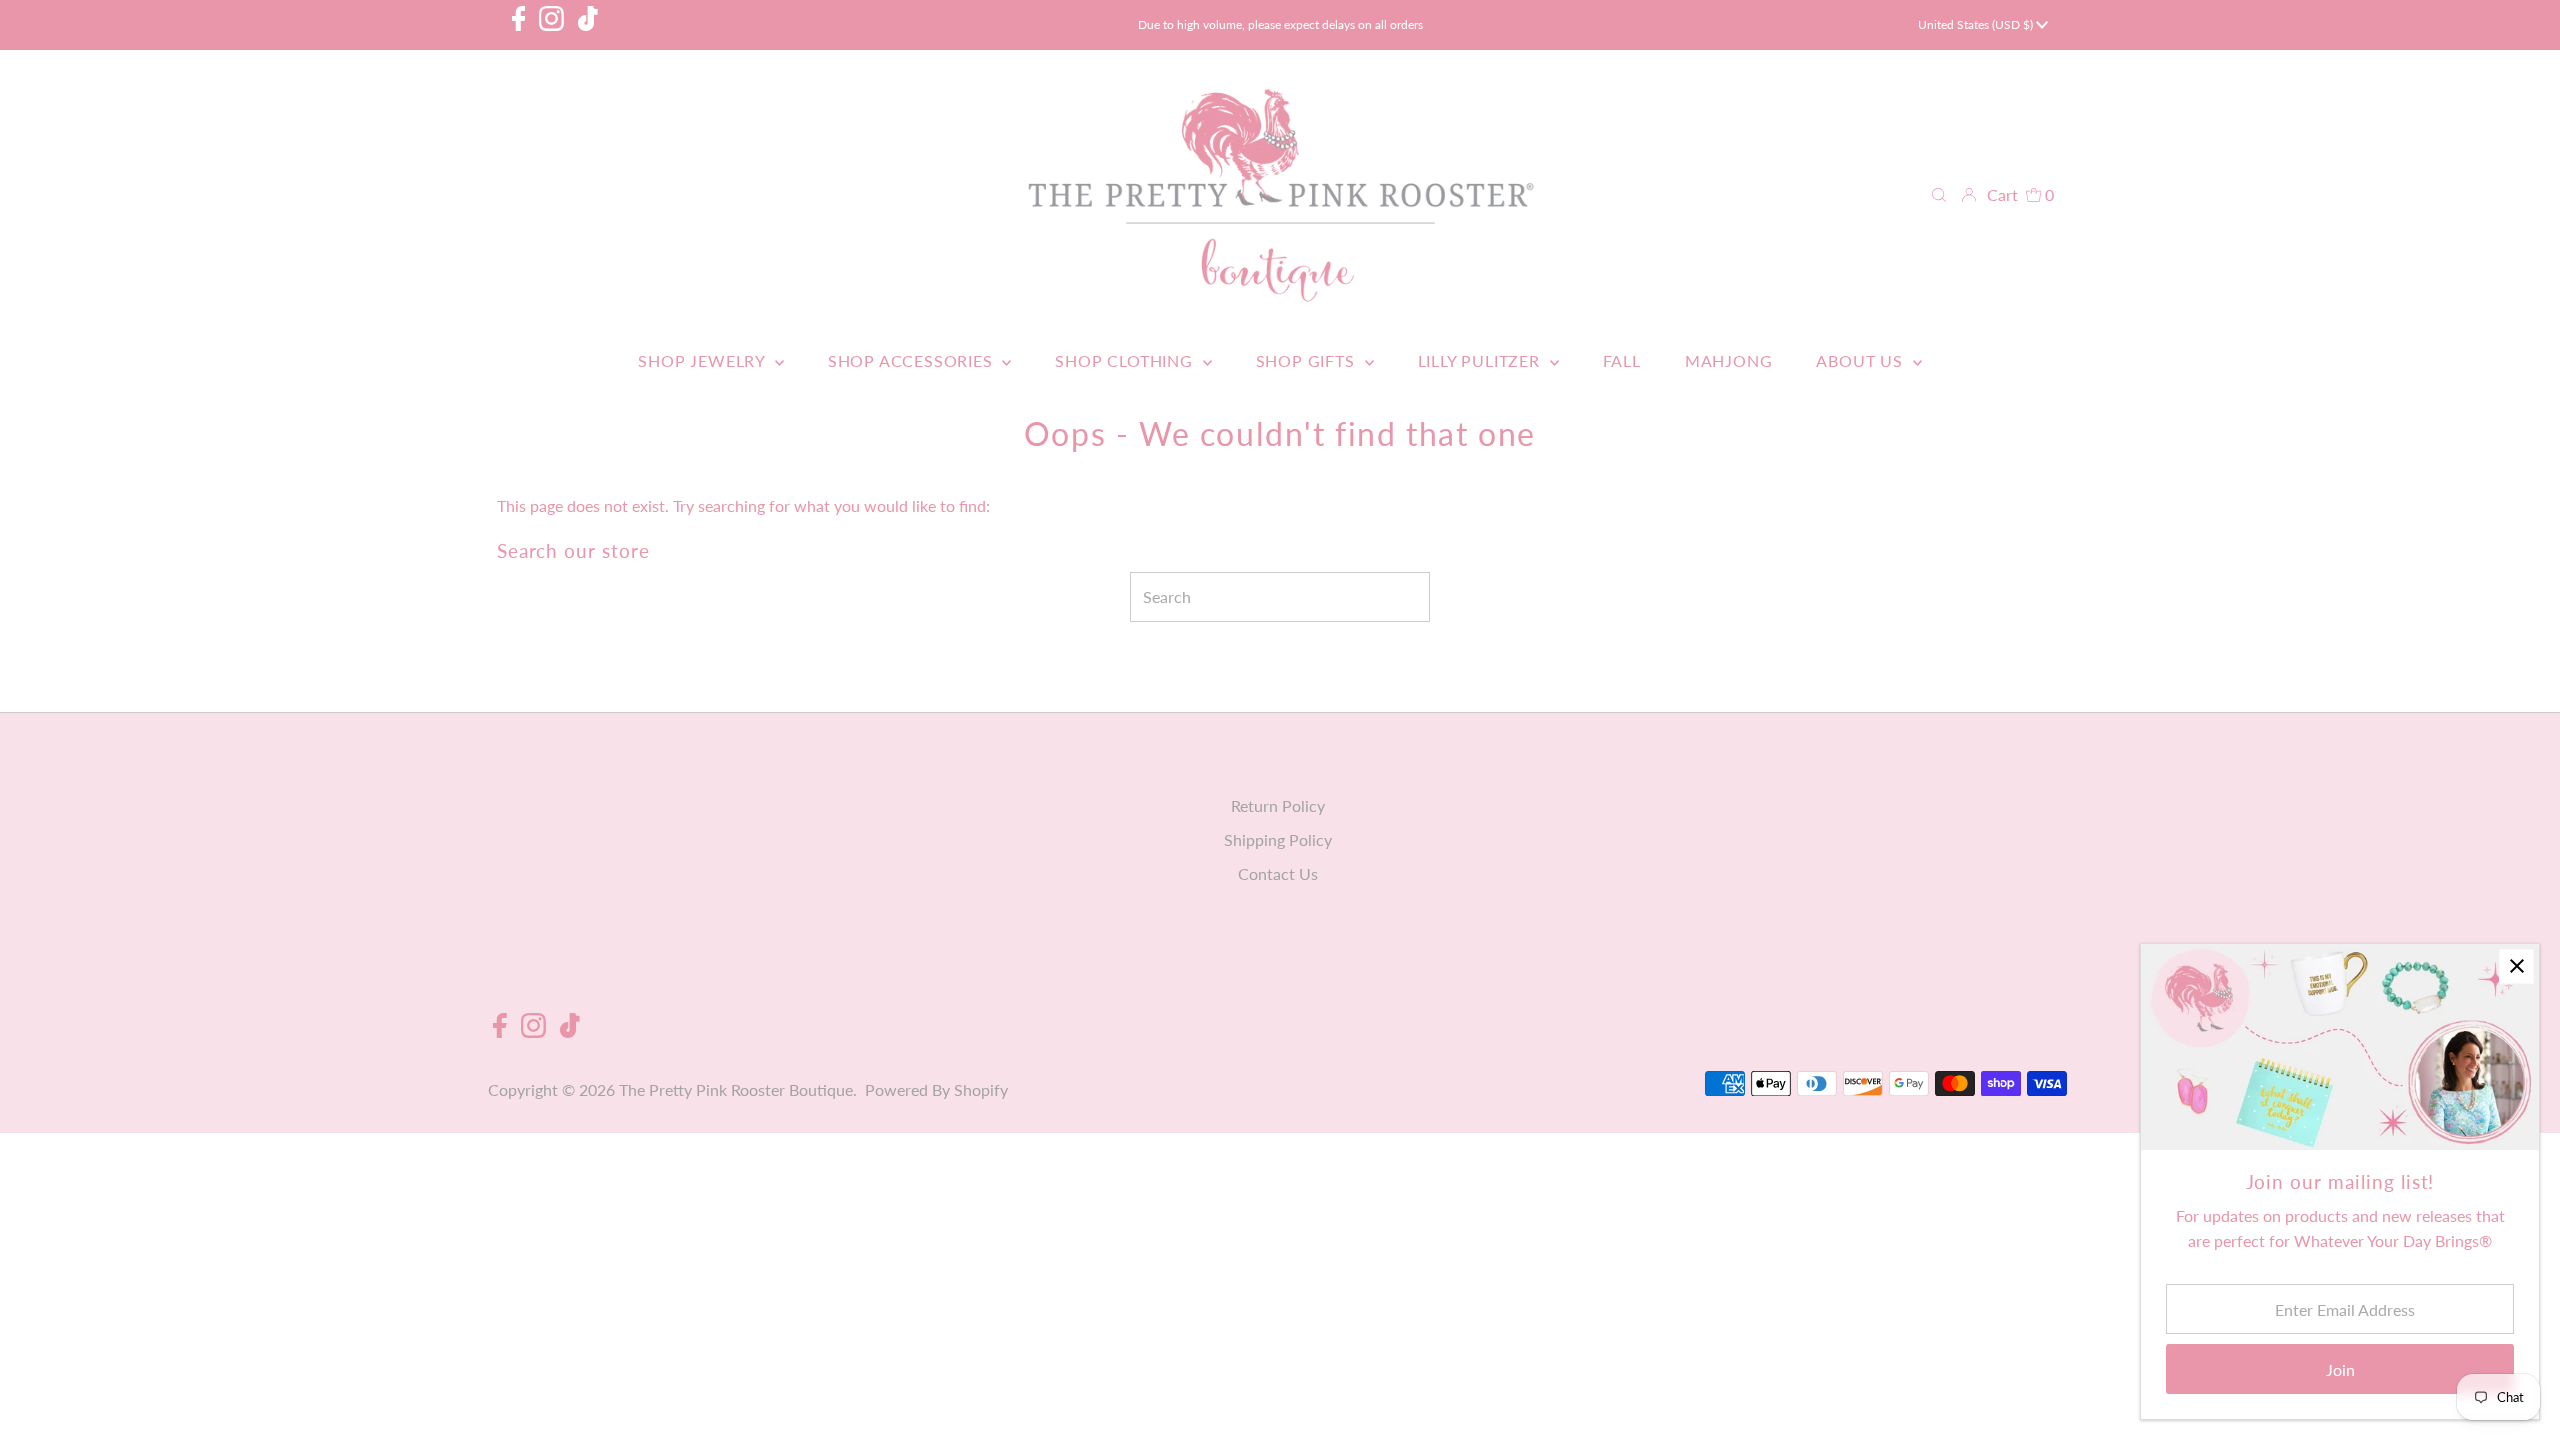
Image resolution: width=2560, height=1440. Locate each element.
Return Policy (1278, 805)
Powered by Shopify (936, 1089)
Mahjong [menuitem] (1729, 360)
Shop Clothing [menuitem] (1126, 360)
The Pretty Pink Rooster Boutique (736, 1089)
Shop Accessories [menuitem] (913, 360)
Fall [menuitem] (1622, 360)
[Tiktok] (588, 25)
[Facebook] (519, 25)
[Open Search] (1939, 195)
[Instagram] (551, 25)
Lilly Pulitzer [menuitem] (1481, 360)
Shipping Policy (1278, 839)
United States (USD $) (1977, 24)
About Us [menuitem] (1861, 360)
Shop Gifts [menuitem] (1308, 360)
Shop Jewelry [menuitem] (703, 360)
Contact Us (1278, 873)
